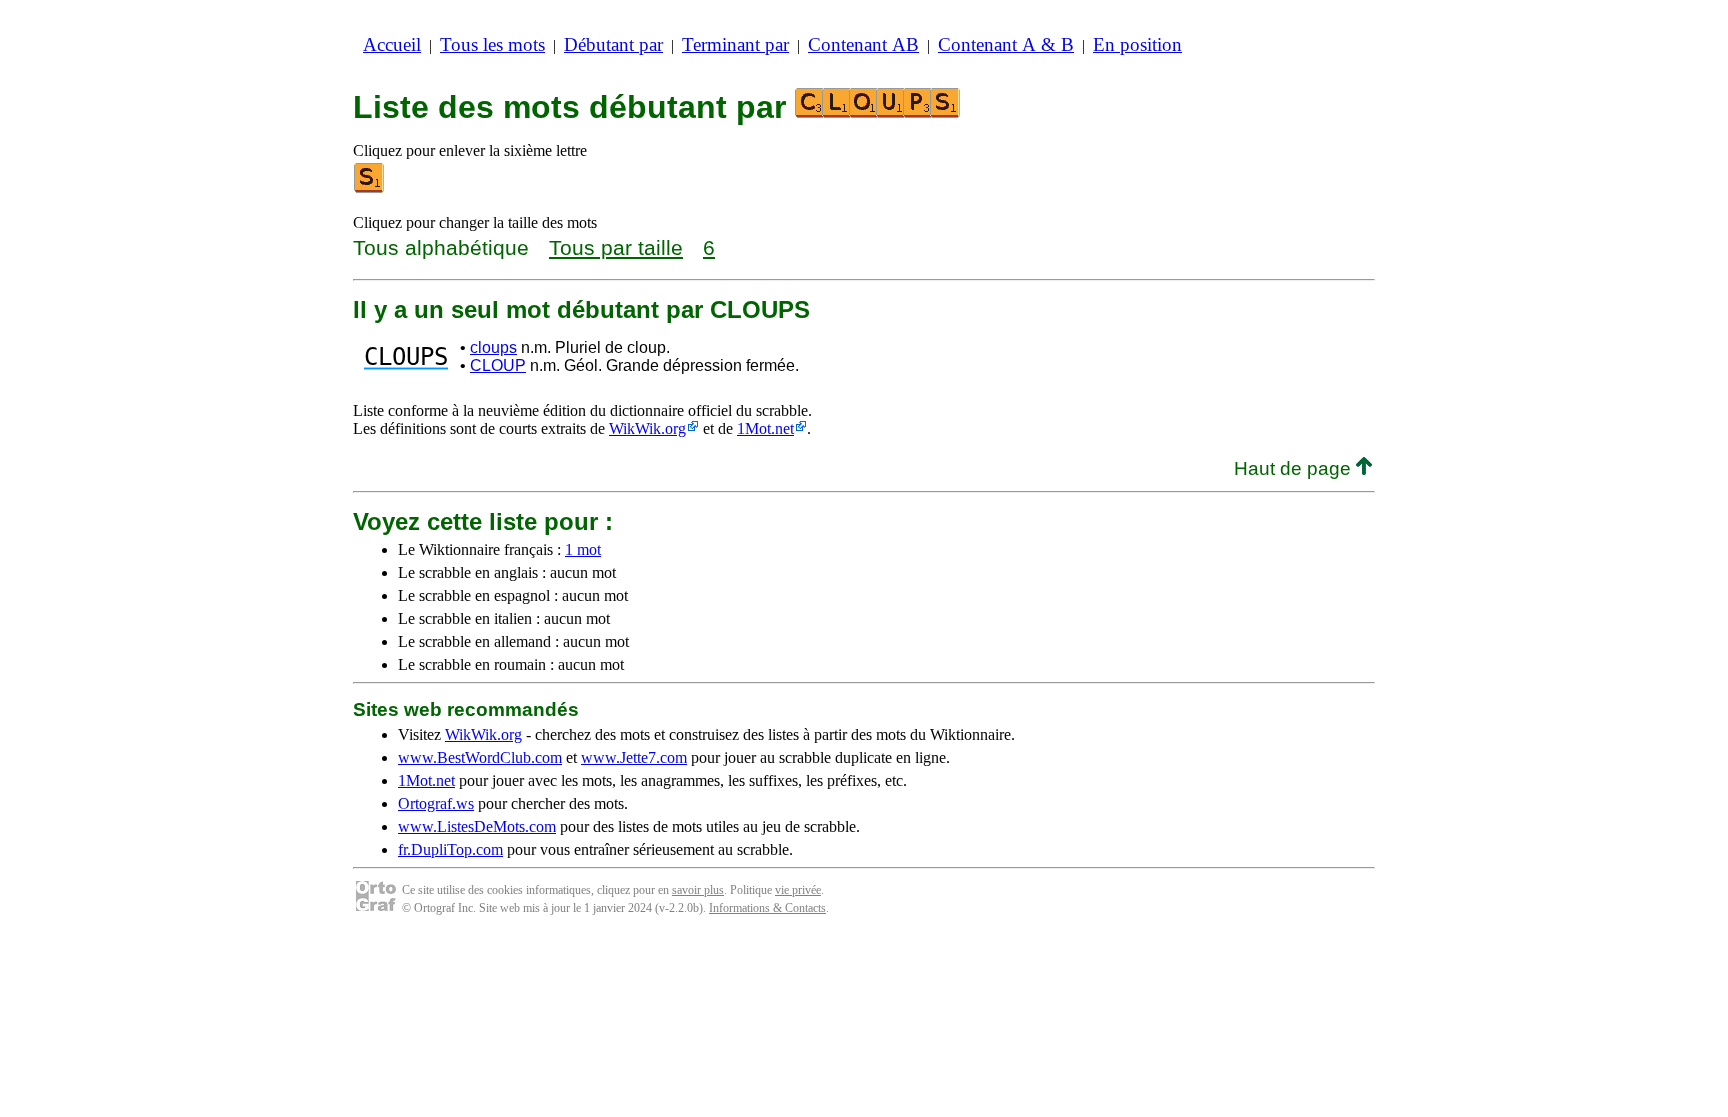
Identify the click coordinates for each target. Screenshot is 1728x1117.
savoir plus (698, 890)
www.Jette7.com (634, 757)
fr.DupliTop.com (450, 849)
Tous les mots (492, 44)
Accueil (392, 44)
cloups (493, 347)
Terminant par (735, 44)
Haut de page (1295, 468)
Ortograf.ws (436, 803)
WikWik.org (647, 428)
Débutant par (613, 44)
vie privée (798, 890)
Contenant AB (863, 44)
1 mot (583, 549)
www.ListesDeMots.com (477, 826)
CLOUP (498, 365)
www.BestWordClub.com (480, 757)
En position (1137, 44)
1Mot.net (765, 428)
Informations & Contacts (767, 908)
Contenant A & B (1006, 44)
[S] (370, 188)
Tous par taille (616, 247)
